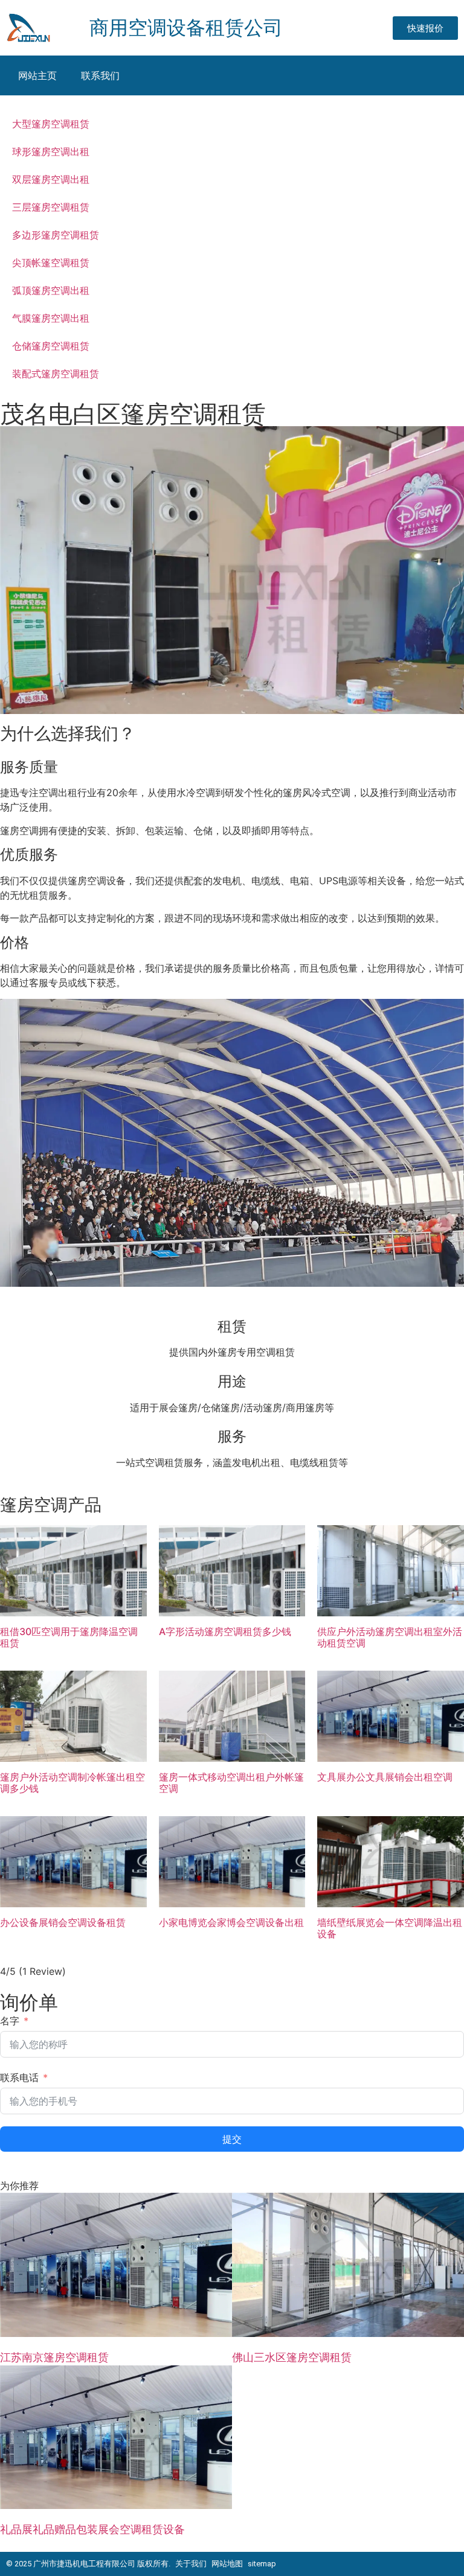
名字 (10, 2021)
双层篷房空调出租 (51, 179)
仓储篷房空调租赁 (51, 346)
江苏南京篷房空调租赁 (54, 2357)
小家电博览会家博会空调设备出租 (231, 1923)
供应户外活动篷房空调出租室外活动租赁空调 (390, 1637)
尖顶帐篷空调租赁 (51, 263)
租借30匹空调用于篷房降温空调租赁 (69, 1637)
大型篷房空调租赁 (51, 124)
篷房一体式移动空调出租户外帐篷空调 (231, 1783)
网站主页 (37, 75)
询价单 (29, 2002)
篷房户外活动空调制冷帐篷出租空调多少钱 (72, 1783)
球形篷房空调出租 (51, 151)
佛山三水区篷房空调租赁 (292, 2357)
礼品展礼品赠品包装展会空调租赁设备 (92, 2529)
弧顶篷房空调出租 (51, 290)
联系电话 (19, 2077)
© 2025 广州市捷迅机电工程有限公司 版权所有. (88, 2564)
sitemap (262, 2564)
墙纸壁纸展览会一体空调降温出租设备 (390, 1928)
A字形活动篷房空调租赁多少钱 (225, 1632)
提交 (232, 2139)
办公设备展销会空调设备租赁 (63, 1923)
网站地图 (227, 2564)
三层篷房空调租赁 (51, 207)
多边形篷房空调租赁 (56, 235)
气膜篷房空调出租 (51, 318)
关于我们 (191, 2564)
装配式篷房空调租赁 (56, 374)
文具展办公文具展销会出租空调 (385, 1777)
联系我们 (100, 75)
